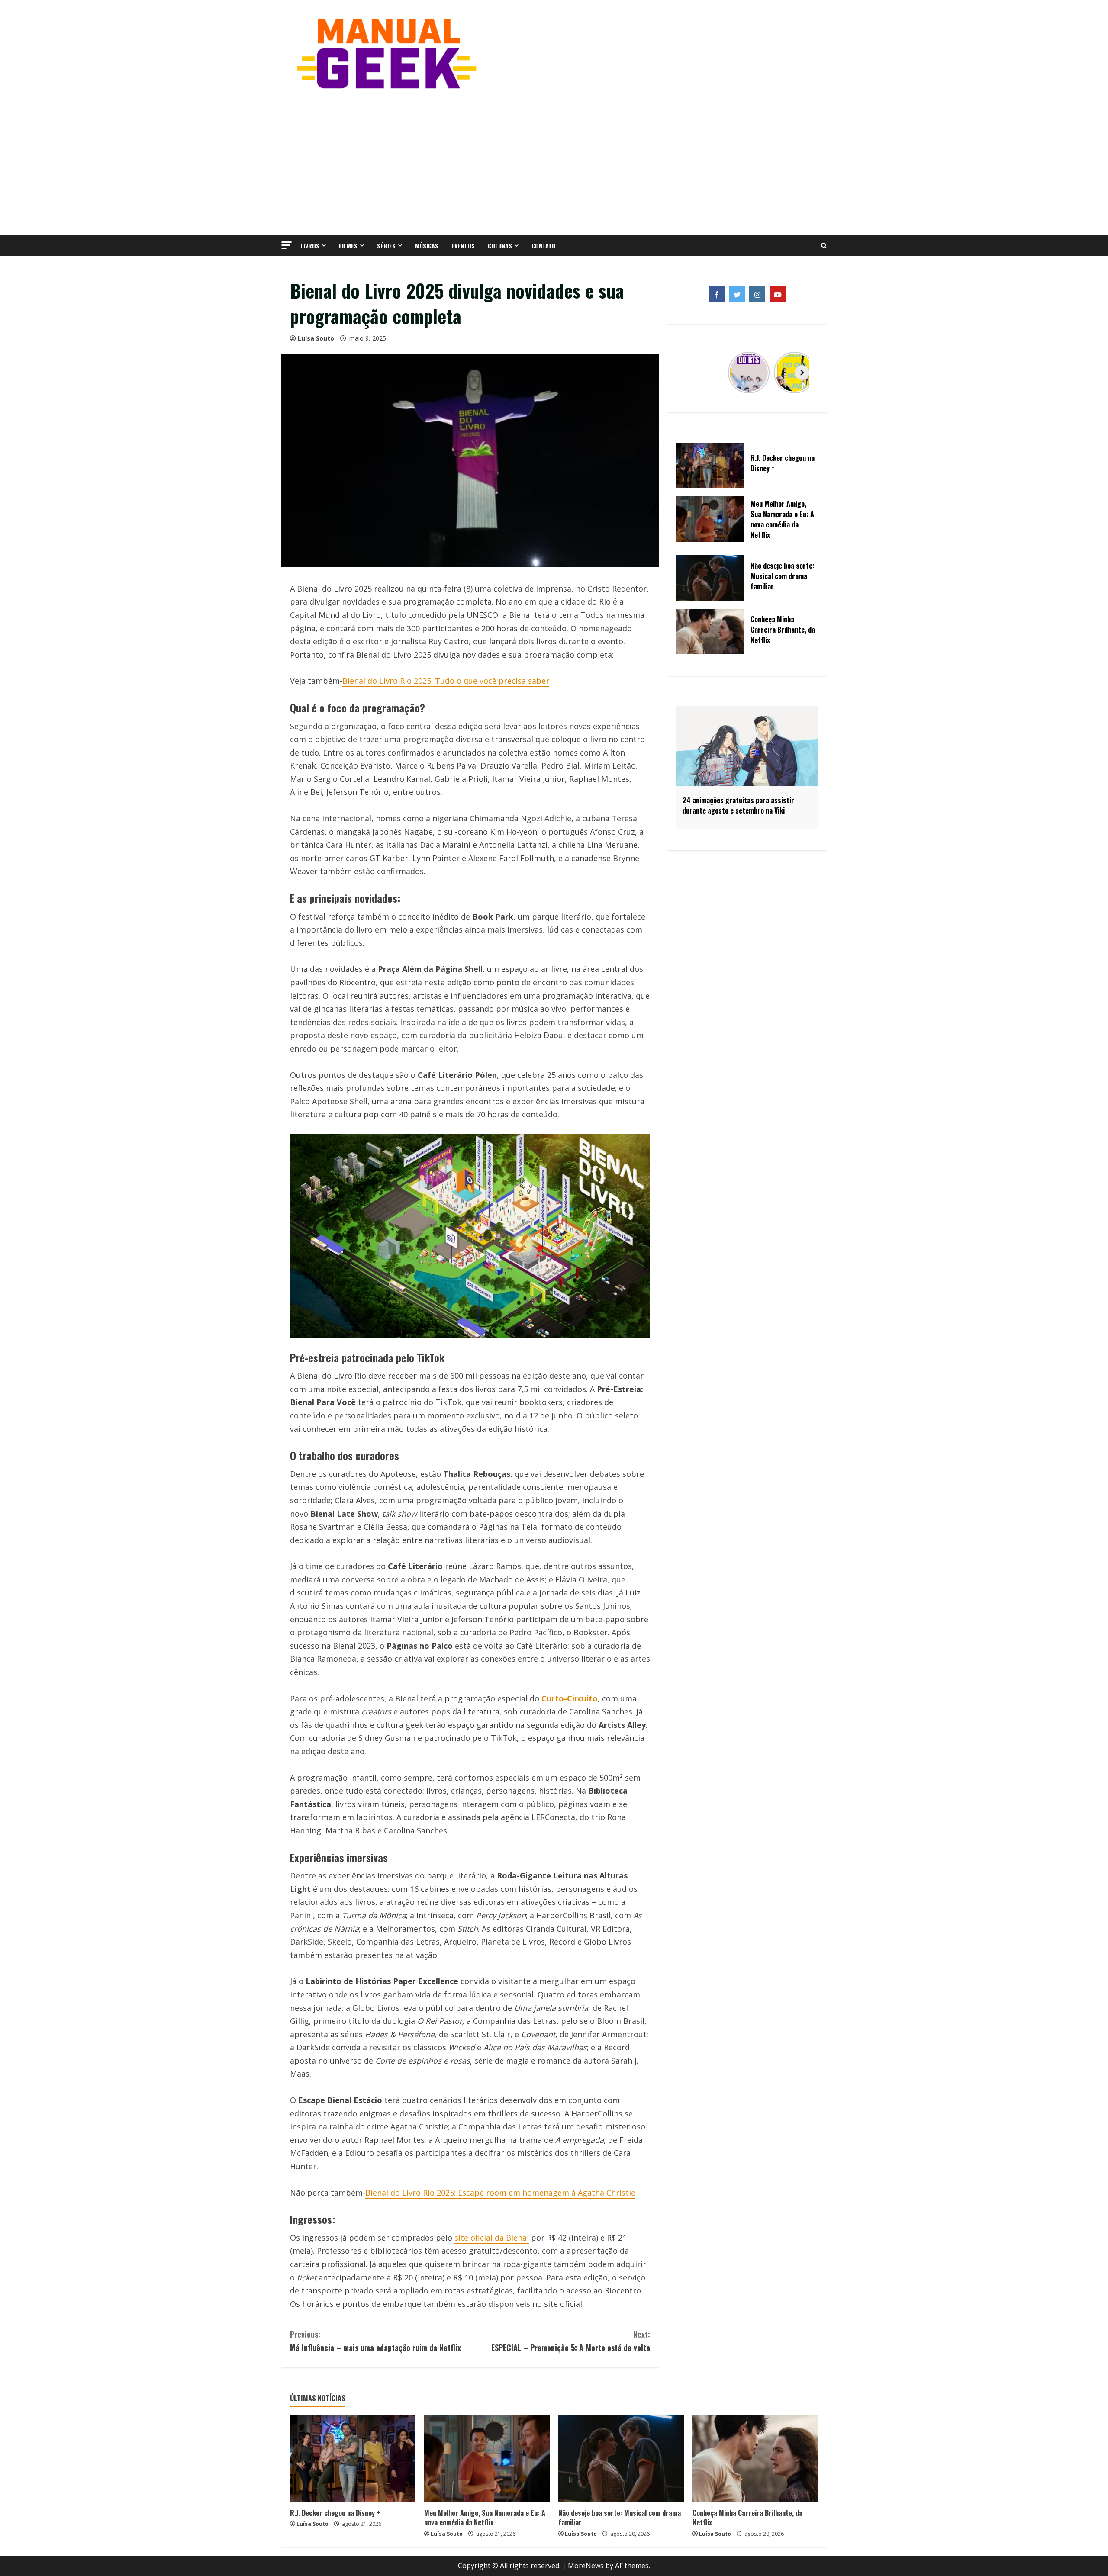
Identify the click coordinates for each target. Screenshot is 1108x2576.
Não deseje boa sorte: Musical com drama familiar (620, 2518)
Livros (310, 246)
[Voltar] (692, 373)
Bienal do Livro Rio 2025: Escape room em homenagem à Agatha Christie (500, 2193)
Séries (386, 246)
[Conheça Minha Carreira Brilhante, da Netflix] (755, 2458)
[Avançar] (802, 373)
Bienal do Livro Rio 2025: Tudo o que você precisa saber (446, 681)
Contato (544, 246)
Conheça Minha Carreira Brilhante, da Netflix (747, 2518)
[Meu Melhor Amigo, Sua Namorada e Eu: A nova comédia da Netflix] (487, 2458)
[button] (287, 245)
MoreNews (586, 2566)
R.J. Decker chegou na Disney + (335, 2513)
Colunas (500, 246)
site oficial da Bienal (492, 2238)
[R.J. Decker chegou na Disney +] (353, 2458)
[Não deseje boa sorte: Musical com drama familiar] (621, 2458)
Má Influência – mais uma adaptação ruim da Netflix (375, 2341)
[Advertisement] (554, 161)
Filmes (348, 246)
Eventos (463, 246)
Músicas (427, 246)
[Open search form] (824, 246)
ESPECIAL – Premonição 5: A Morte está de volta (571, 2341)
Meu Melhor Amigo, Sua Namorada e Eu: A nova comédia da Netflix (485, 2518)
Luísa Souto (316, 338)
